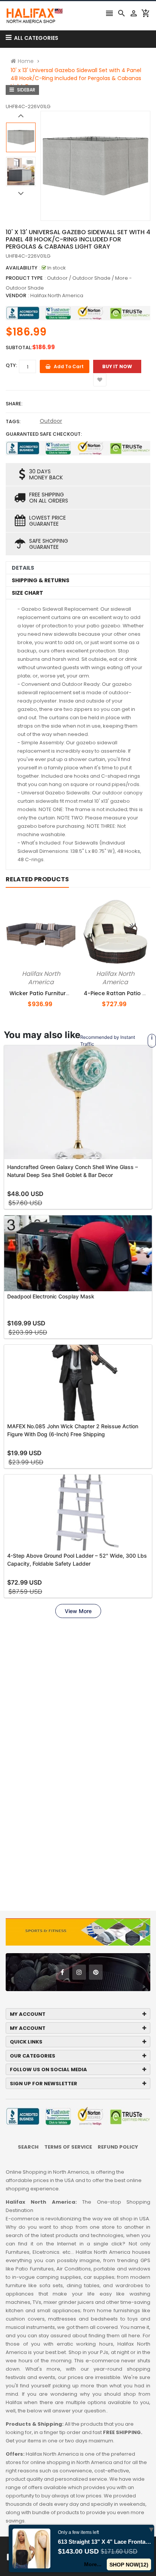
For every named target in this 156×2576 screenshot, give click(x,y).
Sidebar (26, 90)
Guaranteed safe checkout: (44, 434)
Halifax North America (57, 295)
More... (93, 2564)
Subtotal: (19, 347)
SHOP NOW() (129, 2565)
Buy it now (117, 366)
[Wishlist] (100, 380)
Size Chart (27, 593)
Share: (14, 404)
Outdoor (51, 421)
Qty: (11, 365)
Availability (22, 268)
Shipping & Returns (41, 580)
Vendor (16, 295)
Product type (24, 278)
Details (23, 568)
